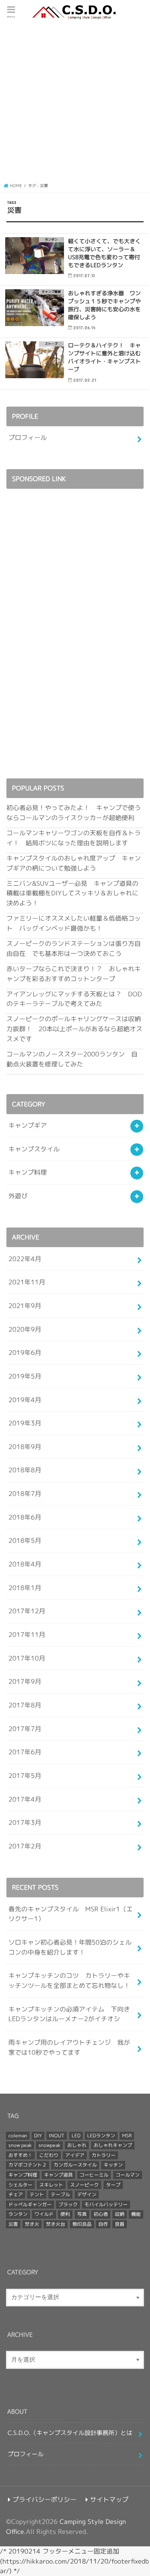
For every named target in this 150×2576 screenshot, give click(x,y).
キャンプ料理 (28, 1172)
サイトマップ (109, 2499)
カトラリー (104, 2155)
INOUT (57, 2136)
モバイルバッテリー (106, 2204)
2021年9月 (25, 1305)
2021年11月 (27, 1282)
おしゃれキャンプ (113, 2145)
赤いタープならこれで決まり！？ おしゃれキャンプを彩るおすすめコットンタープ (74, 974)
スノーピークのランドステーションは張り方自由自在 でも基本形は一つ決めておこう (74, 948)
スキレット (51, 2185)
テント (37, 2194)
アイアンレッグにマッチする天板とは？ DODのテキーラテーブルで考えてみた (74, 999)
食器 (120, 2224)
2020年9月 (25, 1329)
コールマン (128, 2175)
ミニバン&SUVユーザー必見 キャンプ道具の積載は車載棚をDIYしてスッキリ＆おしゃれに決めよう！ (72, 893)
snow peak (20, 2145)
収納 (120, 2214)
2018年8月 (25, 1470)
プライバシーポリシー (44, 2499)
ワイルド (44, 2214)
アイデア (75, 2155)
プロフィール (28, 437)
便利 (65, 2214)
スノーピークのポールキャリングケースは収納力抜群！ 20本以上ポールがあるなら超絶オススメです (74, 1028)
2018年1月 (25, 1587)
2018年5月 (25, 1540)
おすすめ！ (20, 2155)
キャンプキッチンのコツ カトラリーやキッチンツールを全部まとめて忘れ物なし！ (69, 1980)
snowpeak (49, 2145)
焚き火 (32, 2224)
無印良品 (82, 2224)
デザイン (87, 2194)
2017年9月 (25, 1681)
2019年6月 (25, 1352)
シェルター (20, 2185)
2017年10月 (27, 1658)
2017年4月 (25, 1799)
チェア (16, 2194)
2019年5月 (25, 1376)
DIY (38, 2136)
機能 (136, 2214)
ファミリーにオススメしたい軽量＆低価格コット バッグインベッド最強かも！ (74, 923)
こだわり (49, 2155)
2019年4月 (25, 1400)
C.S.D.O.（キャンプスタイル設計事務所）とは (70, 2433)
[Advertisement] (75, 101)
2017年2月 (25, 1846)
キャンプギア (28, 1125)
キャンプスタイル (34, 1149)
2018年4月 (25, 1564)
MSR (127, 2136)
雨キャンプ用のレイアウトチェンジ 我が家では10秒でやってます (69, 2047)
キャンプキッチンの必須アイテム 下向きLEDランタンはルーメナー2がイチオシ (69, 2014)
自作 (103, 2224)
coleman (18, 2136)
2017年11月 (27, 1634)
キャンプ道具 (58, 2175)
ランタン (18, 2214)
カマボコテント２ (28, 2165)
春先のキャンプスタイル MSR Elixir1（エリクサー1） (71, 1914)
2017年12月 (27, 1611)
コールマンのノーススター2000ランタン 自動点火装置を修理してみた (72, 1059)
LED (76, 2136)
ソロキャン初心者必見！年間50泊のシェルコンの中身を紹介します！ (70, 1947)
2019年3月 (25, 1423)
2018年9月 (25, 1446)
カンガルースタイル (75, 2165)
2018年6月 (25, 1517)
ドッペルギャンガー (30, 2204)
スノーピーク (84, 2185)
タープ (113, 2185)
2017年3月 (25, 1822)
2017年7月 (25, 1728)
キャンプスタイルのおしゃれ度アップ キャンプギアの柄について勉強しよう (74, 863)
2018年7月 (25, 1493)
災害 (13, 2224)
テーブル (60, 2194)
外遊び (18, 1196)
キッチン (113, 2165)
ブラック (68, 2204)
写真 (82, 2214)
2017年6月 (25, 1752)
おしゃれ (77, 2145)
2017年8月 (25, 1705)
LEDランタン (101, 2136)
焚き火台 (56, 2224)
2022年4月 (25, 1259)
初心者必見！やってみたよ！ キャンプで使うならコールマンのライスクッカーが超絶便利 (74, 812)
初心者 (101, 2214)
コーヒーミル (94, 2175)
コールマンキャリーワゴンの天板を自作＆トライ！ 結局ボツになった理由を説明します (74, 838)
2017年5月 (25, 1775)
